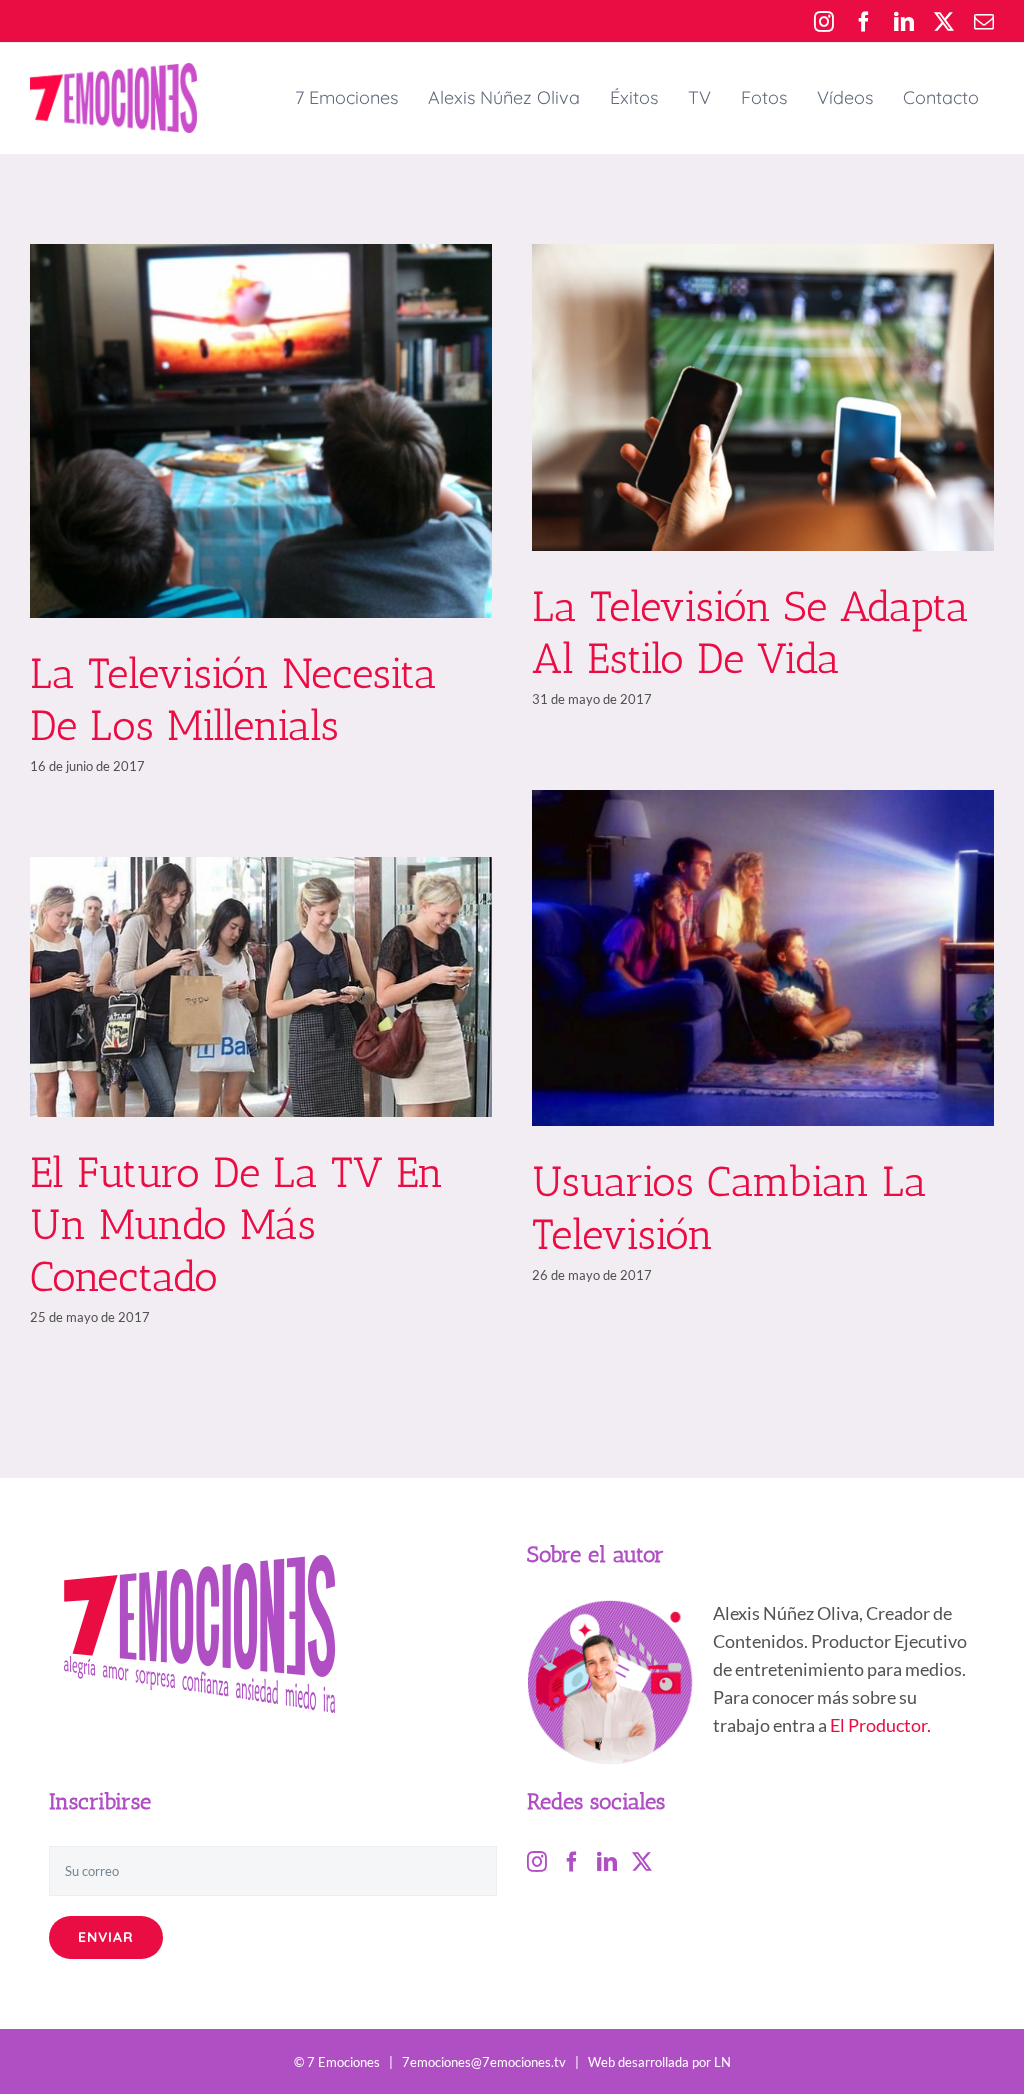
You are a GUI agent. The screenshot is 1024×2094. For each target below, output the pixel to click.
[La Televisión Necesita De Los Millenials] (261, 431)
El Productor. (880, 1725)
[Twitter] (642, 1862)
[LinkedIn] (607, 1862)
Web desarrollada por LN (659, 2062)
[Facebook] (572, 1862)
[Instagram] (537, 1862)
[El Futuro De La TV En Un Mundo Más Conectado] (261, 987)
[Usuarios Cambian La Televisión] (763, 958)
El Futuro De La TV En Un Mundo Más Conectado (236, 1225)
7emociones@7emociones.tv (484, 2062)
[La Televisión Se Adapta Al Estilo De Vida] (763, 397)
